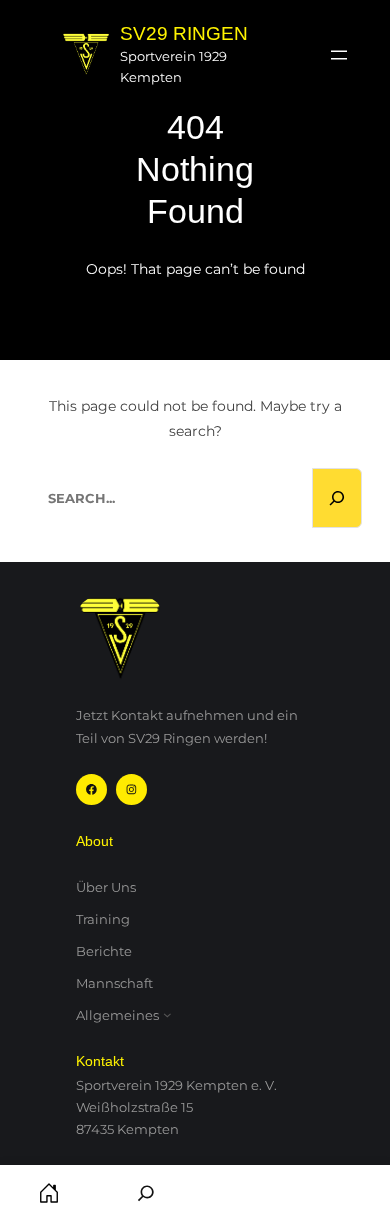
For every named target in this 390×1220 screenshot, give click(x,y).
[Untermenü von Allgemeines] (167, 1015)
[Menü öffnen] (339, 55)
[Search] (337, 498)
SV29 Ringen (184, 33)
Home (49, 1192)
